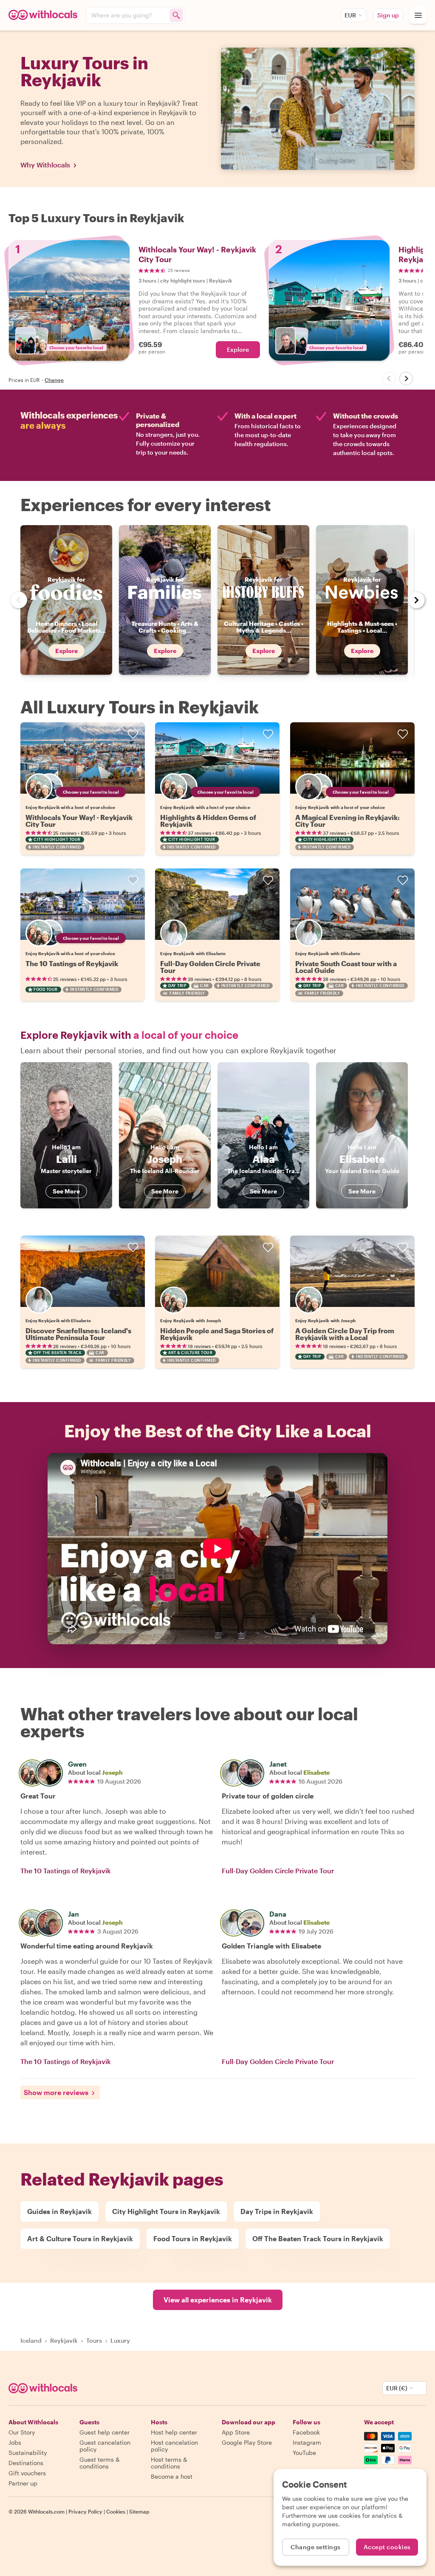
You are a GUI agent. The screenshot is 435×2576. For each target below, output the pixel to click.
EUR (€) (397, 2388)
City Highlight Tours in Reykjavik (166, 2211)
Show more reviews (56, 2092)
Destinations (26, 2463)
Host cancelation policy (174, 2446)
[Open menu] (418, 15)
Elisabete (316, 1772)
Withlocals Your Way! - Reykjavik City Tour (79, 821)
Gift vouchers (27, 2473)
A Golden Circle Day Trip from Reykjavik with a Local (345, 1334)
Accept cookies (387, 2547)
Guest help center (105, 2432)
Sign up (388, 15)
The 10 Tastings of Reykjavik (72, 963)
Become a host (172, 2476)
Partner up (23, 2483)
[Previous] (389, 379)
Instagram (307, 2442)
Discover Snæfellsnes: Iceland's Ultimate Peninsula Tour (78, 1334)
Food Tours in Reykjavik (193, 2238)
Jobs (15, 2442)
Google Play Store (247, 2442)
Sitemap (139, 2511)
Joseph (112, 1772)
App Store (236, 2432)
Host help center (174, 2432)
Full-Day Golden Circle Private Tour (210, 967)
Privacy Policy (85, 2511)
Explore (238, 349)
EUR (350, 15)
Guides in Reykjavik (59, 2211)
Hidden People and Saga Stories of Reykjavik (217, 1334)
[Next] (406, 379)
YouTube (304, 2453)
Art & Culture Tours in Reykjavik (80, 2238)
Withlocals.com (46, 2511)
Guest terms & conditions (100, 2463)
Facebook (306, 2432)
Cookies (116, 2511)
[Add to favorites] (133, 734)
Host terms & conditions (169, 2463)
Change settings (316, 2547)
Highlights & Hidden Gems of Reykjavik (208, 821)
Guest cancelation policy (105, 2446)
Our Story (22, 2432)
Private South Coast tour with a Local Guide (346, 967)
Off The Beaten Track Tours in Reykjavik (318, 2238)
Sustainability (28, 2453)
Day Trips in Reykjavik (277, 2211)
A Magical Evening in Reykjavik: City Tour (347, 821)
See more (66, 1191)
